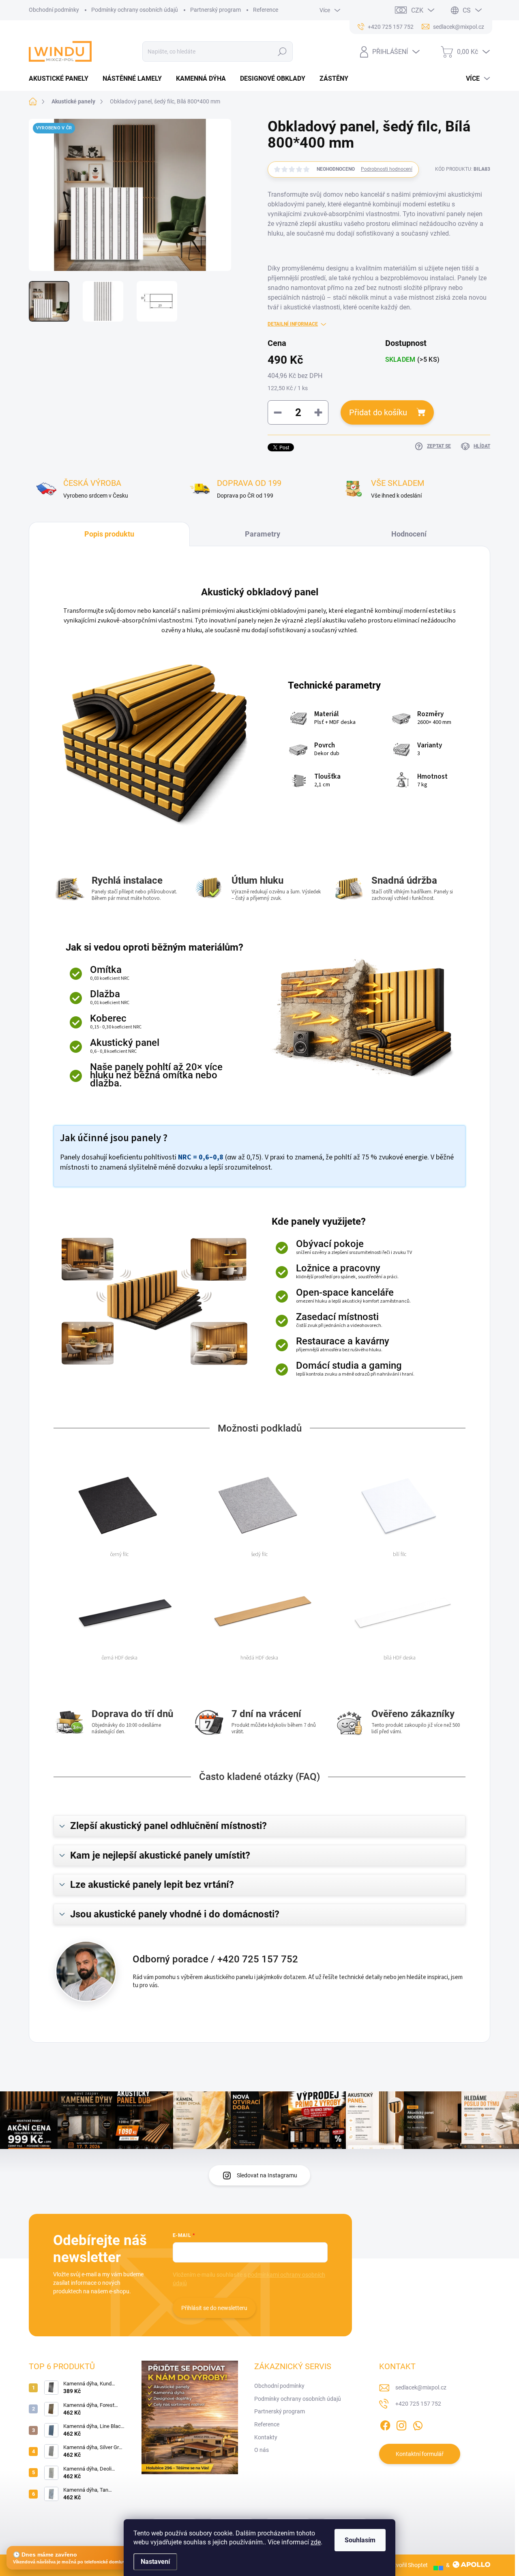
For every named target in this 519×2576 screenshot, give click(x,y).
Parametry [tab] (263, 534)
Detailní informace (293, 324)
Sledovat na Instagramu (267, 2175)
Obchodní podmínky (54, 10)
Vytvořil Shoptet (408, 2565)
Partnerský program (216, 10)
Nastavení (155, 2562)
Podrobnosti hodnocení (387, 169)
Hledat (282, 52)
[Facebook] (385, 2424)
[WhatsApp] (418, 2424)
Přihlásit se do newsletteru (214, 2308)
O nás (262, 2450)
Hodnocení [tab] (409, 534)
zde (316, 2542)
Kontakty (266, 2437)
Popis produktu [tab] (109, 534)
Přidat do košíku (378, 412)
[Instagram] (401, 2424)
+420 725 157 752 (418, 2404)
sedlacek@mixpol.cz (421, 2387)
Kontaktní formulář (420, 2454)
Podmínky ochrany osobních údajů (135, 10)
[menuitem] (62, 79)
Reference (266, 10)
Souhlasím (360, 2540)
